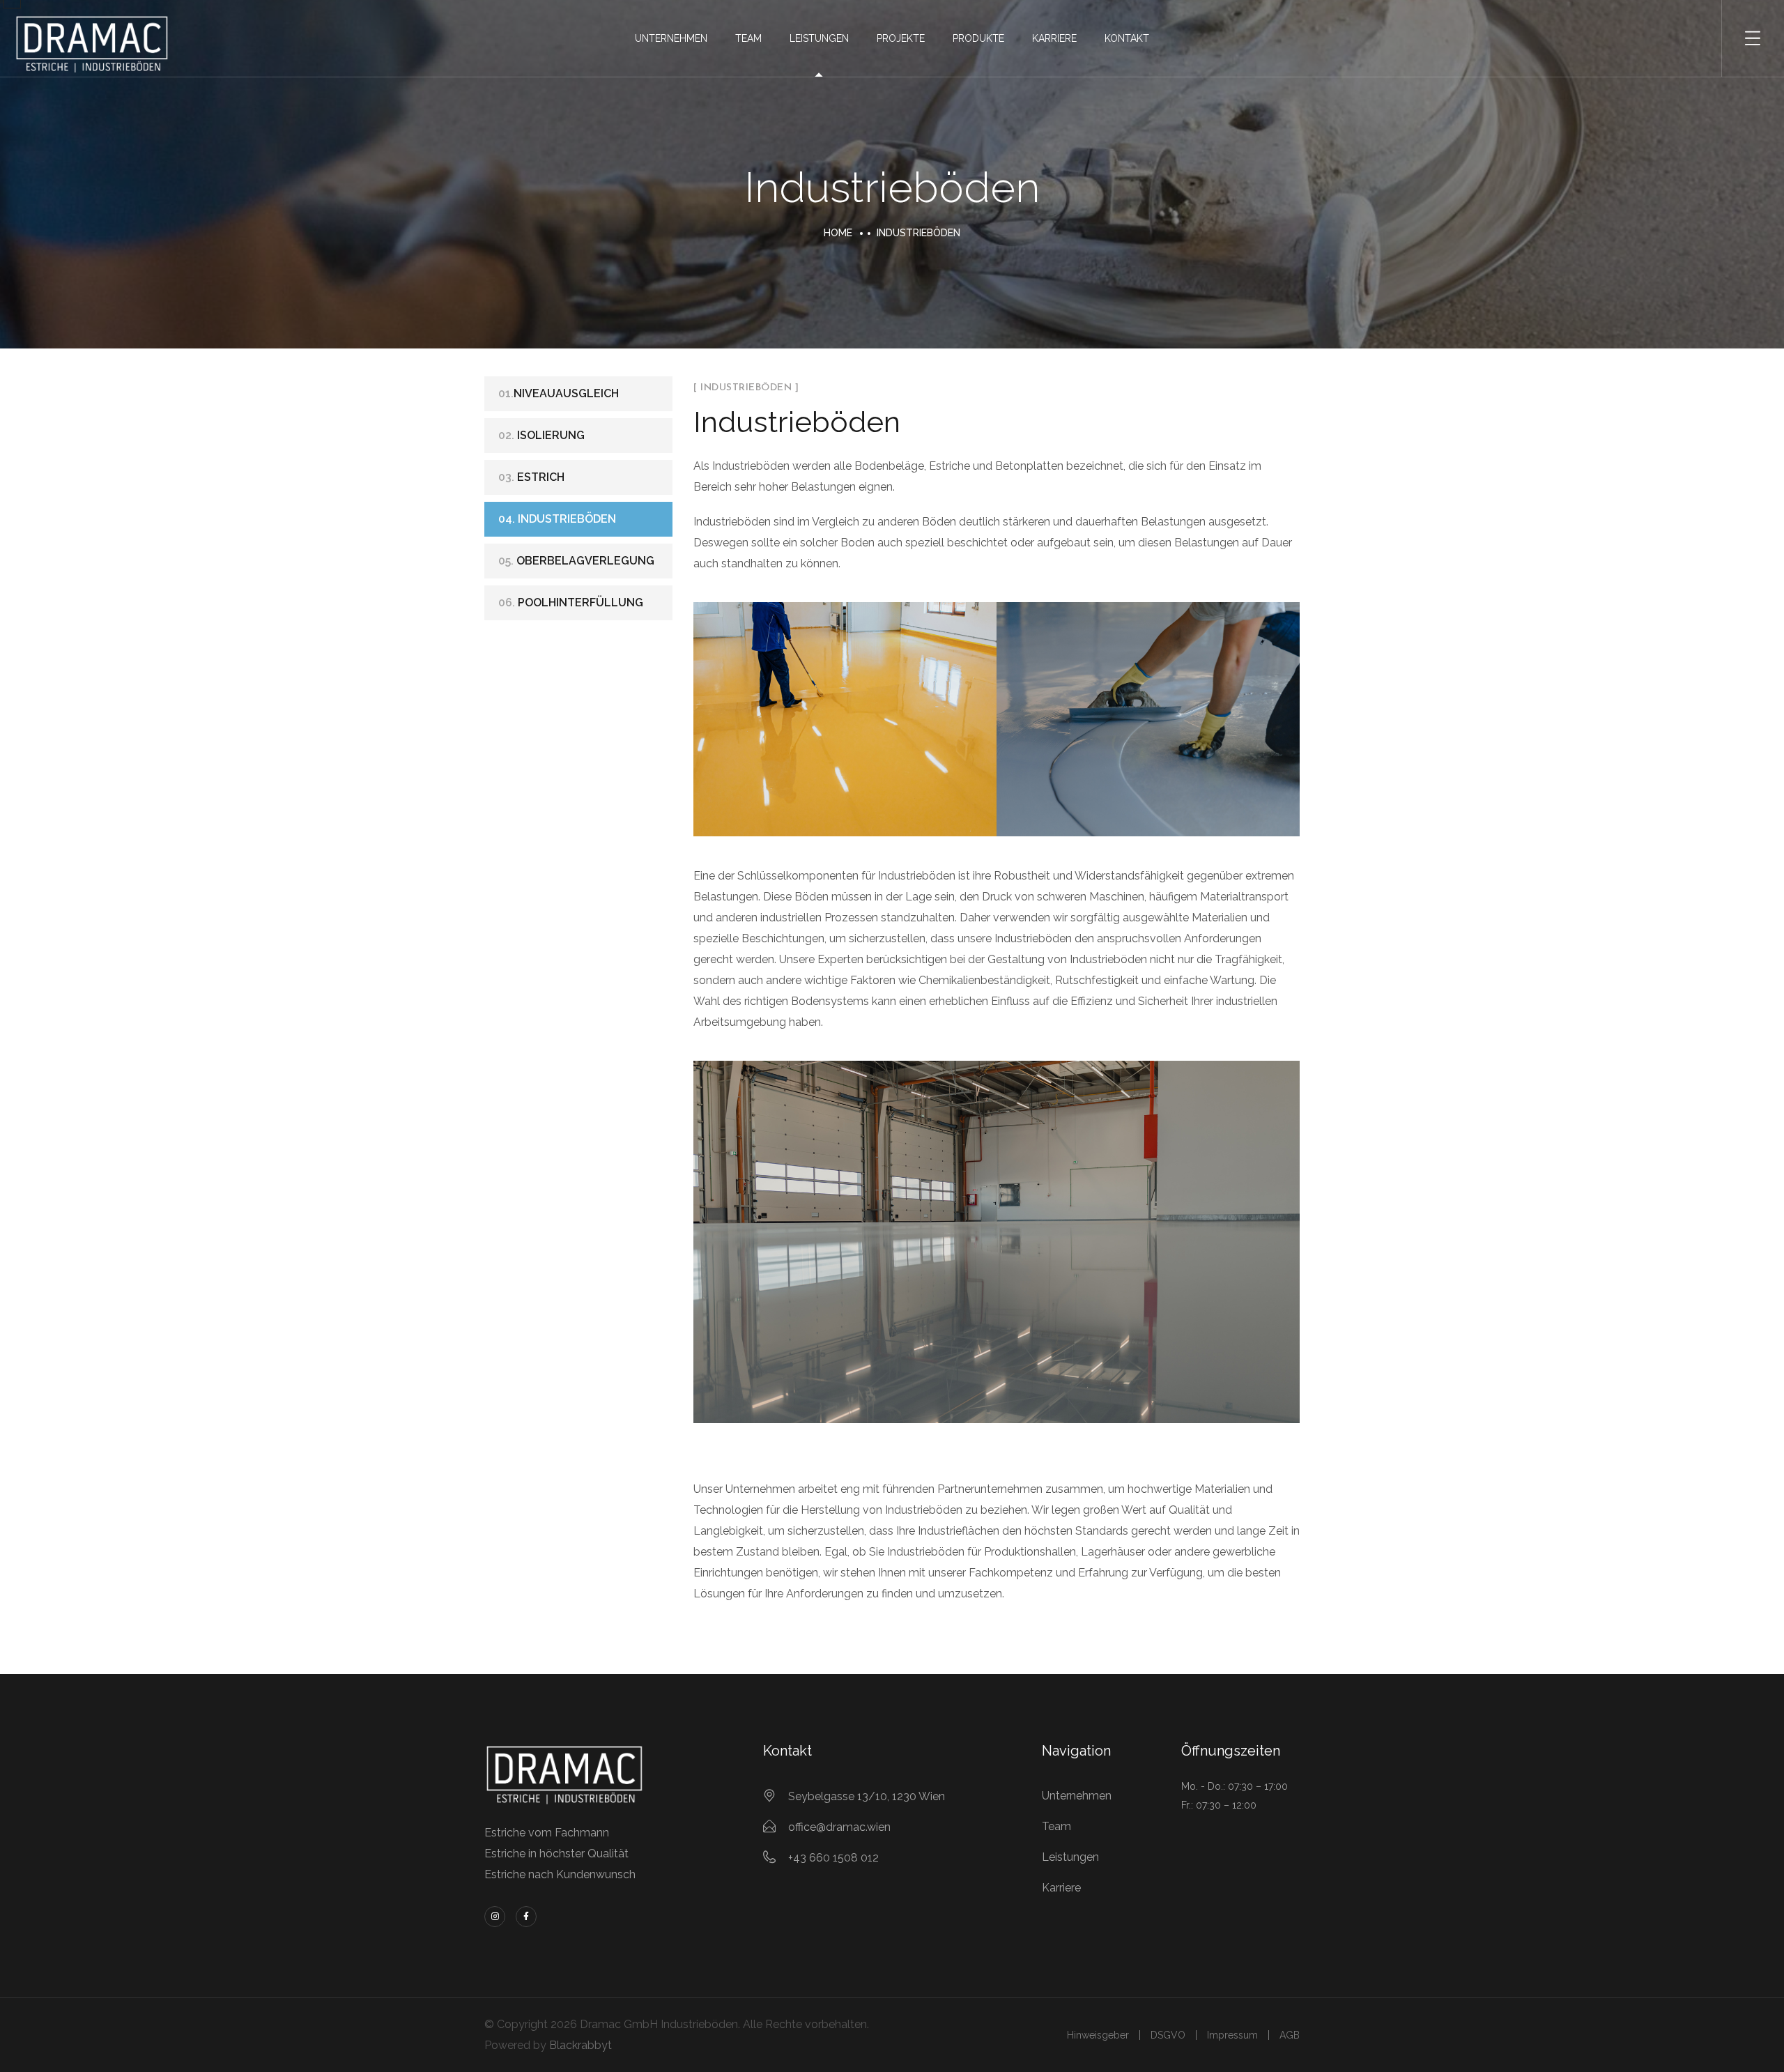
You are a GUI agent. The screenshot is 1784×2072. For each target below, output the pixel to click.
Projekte (901, 38)
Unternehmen (671, 38)
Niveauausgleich (559, 393)
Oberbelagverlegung (576, 561)
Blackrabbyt (580, 2045)
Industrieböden (557, 519)
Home (838, 233)
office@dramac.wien (839, 1827)
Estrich (531, 477)
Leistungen (819, 38)
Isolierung (541, 435)
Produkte (978, 38)
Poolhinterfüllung (571, 603)
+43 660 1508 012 (833, 1858)
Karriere (1054, 38)
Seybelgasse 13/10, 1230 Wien (867, 1796)
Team (748, 38)
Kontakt (1127, 38)
